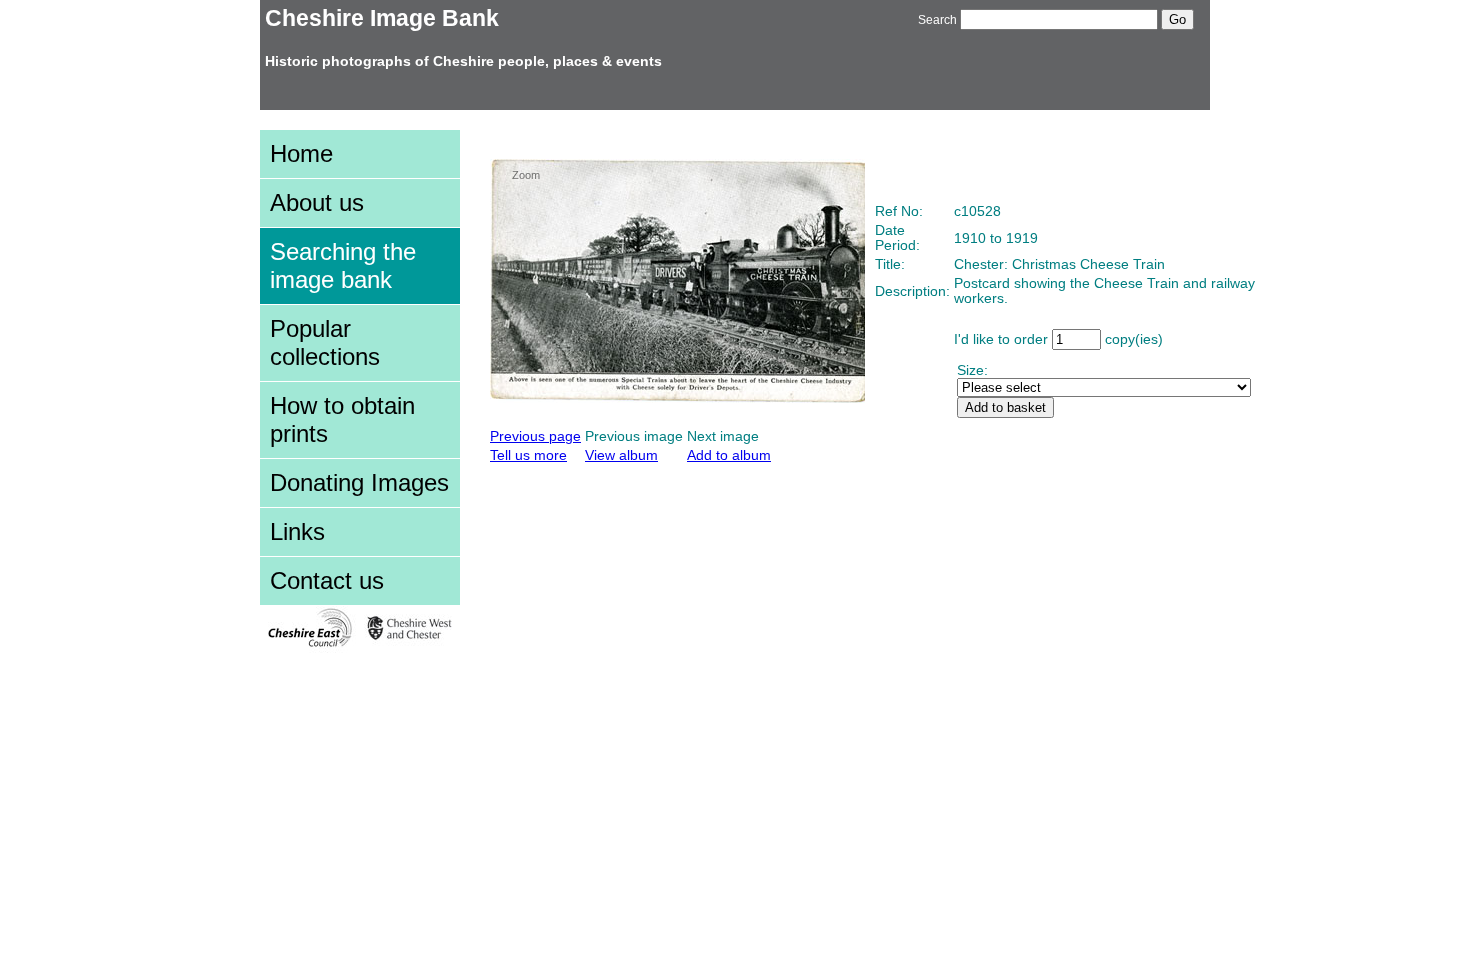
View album (621, 455)
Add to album (729, 455)
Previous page (535, 436)
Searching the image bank (343, 265)
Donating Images (359, 482)
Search (937, 20)
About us (317, 202)
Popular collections (325, 342)
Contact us (327, 580)
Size (970, 370)
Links (297, 531)
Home (301, 153)
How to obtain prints (342, 419)
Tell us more (528, 455)
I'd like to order (1001, 339)
